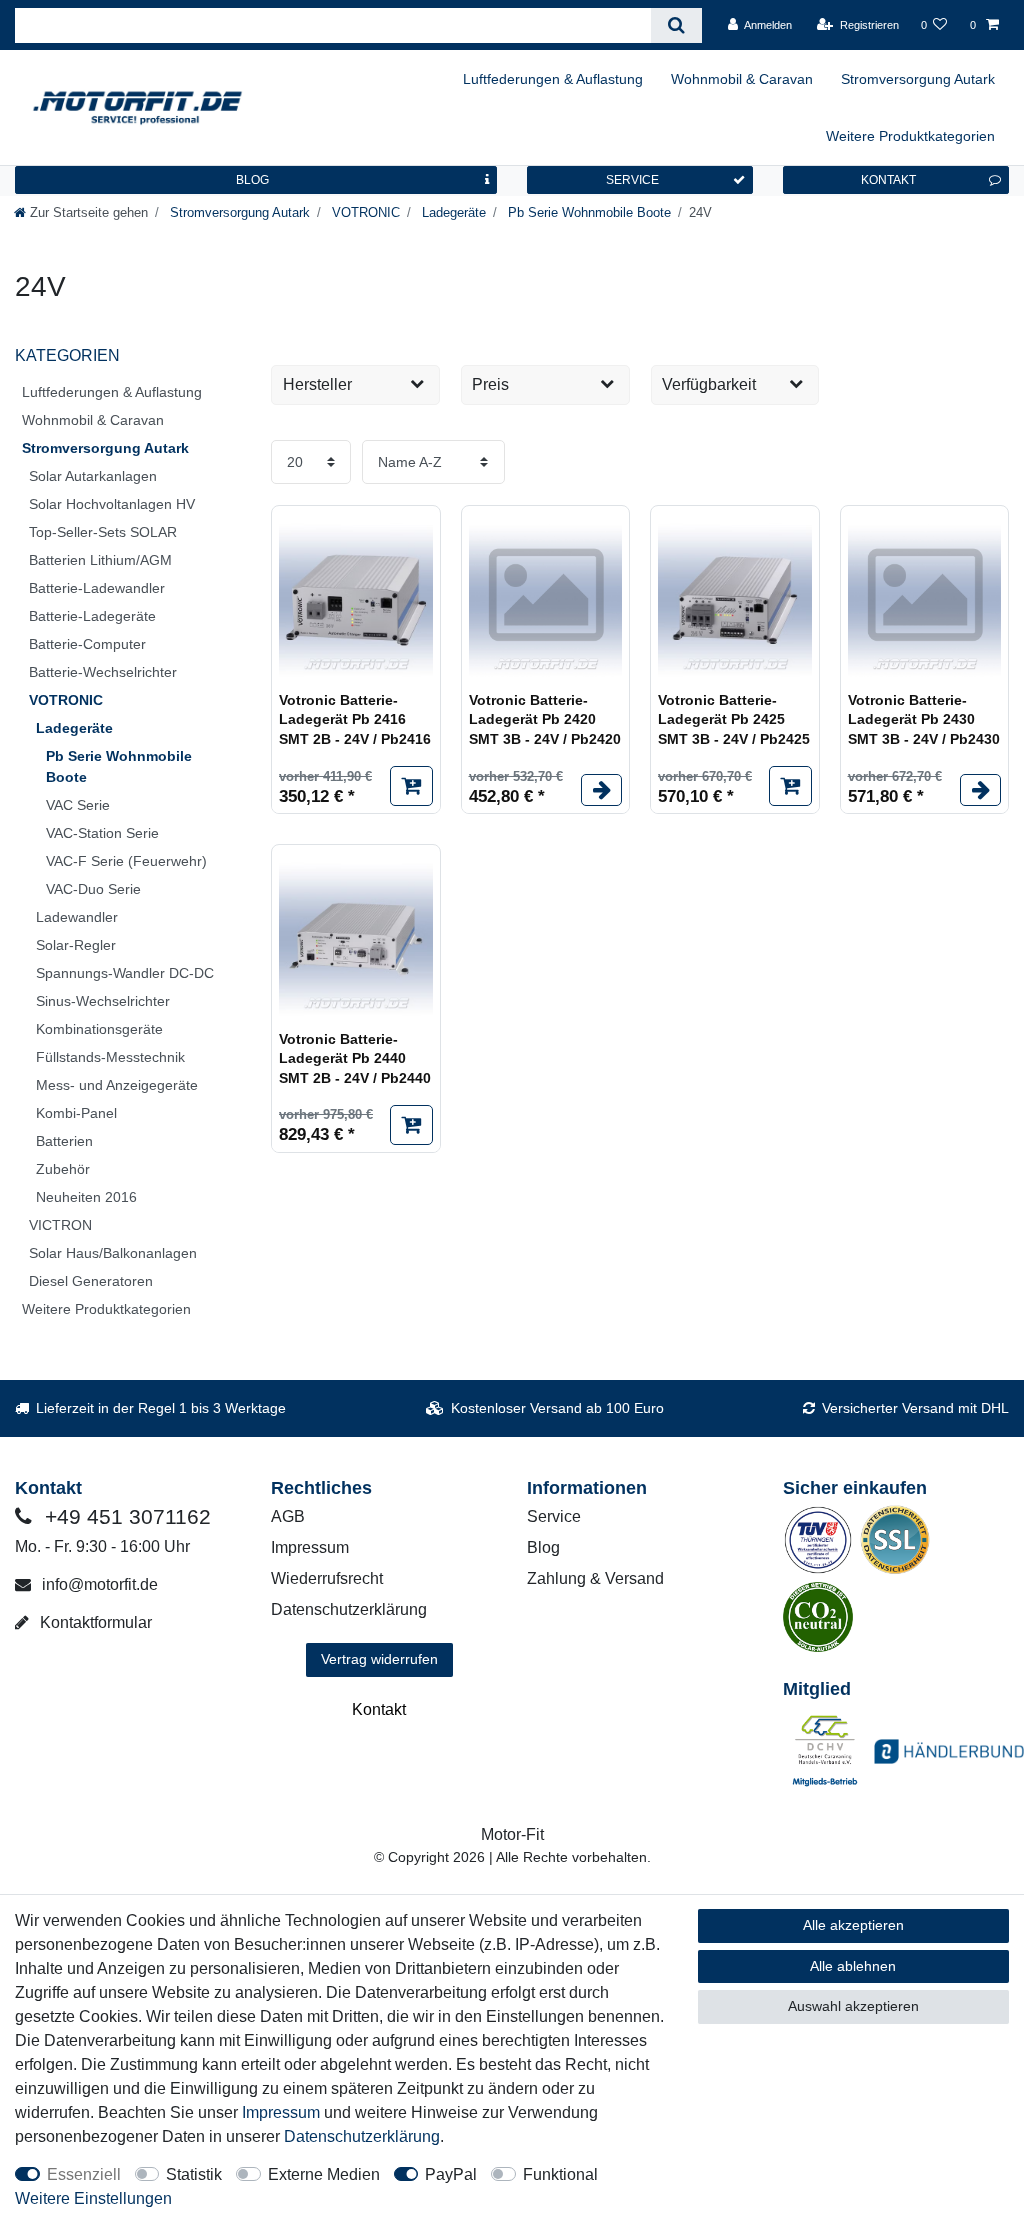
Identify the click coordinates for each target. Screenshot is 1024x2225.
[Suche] (676, 25)
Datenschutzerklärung (349, 1609)
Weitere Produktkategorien (910, 136)
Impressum (310, 1547)
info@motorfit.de (98, 1584)
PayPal (451, 2174)
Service (554, 1516)
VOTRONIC (364, 212)
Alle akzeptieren (853, 1925)
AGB (288, 1516)
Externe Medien (324, 2174)
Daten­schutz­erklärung (362, 2136)
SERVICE (632, 180)
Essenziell (84, 2174)
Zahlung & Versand (595, 1578)
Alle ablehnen (853, 1966)
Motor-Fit (512, 1834)
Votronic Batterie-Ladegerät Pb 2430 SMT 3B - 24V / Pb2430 (924, 719)
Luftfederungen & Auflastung (553, 79)
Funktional (560, 2174)
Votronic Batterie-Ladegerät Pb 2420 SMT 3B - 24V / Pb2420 (545, 719)
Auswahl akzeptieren (853, 2006)
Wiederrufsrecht (327, 1578)
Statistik (194, 2174)
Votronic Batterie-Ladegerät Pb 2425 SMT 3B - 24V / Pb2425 (734, 719)
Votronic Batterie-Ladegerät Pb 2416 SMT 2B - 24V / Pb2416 (355, 719)
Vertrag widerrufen (379, 1659)
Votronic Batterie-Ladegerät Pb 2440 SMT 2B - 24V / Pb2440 (355, 1058)
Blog (543, 1547)
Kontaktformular (94, 1622)
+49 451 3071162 (125, 1516)
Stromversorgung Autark (918, 79)
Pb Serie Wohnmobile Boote (587, 212)
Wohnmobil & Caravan (742, 79)
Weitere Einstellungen (93, 2198)
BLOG (252, 180)
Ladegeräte (452, 212)
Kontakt (379, 1709)
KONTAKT (888, 180)
